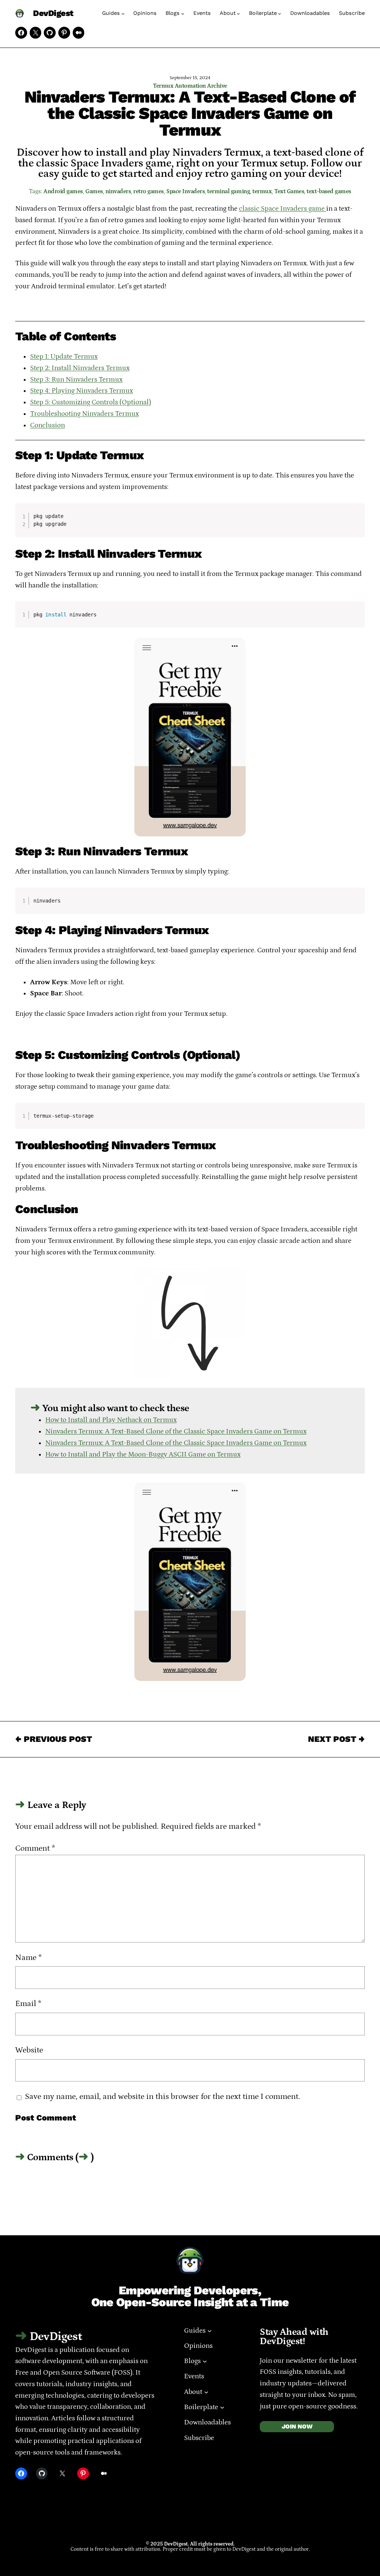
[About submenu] (238, 14)
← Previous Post (54, 1739)
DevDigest (53, 13)
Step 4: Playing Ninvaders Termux (81, 391)
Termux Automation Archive (190, 86)
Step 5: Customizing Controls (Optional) (91, 402)
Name (29, 1958)
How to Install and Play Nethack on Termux (111, 1420)
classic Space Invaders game (283, 209)
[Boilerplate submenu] (280, 14)
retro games (148, 191)
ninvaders (118, 191)
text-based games (329, 191)
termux (262, 191)
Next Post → (336, 1739)
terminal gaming (228, 191)
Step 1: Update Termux (64, 357)
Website (29, 2050)
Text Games (289, 191)
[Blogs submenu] (183, 14)
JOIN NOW (297, 2426)
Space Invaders (185, 191)
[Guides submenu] (123, 14)
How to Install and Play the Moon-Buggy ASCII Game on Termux (143, 1454)
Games (94, 191)
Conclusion (47, 425)
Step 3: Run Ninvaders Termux (76, 380)
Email (28, 2004)
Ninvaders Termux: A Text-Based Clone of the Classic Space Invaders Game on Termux (176, 1431)
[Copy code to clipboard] (356, 519)
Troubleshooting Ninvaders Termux (84, 414)
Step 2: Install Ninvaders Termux (80, 368)
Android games (63, 191)
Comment (35, 1848)
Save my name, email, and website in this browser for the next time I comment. (163, 2097)
